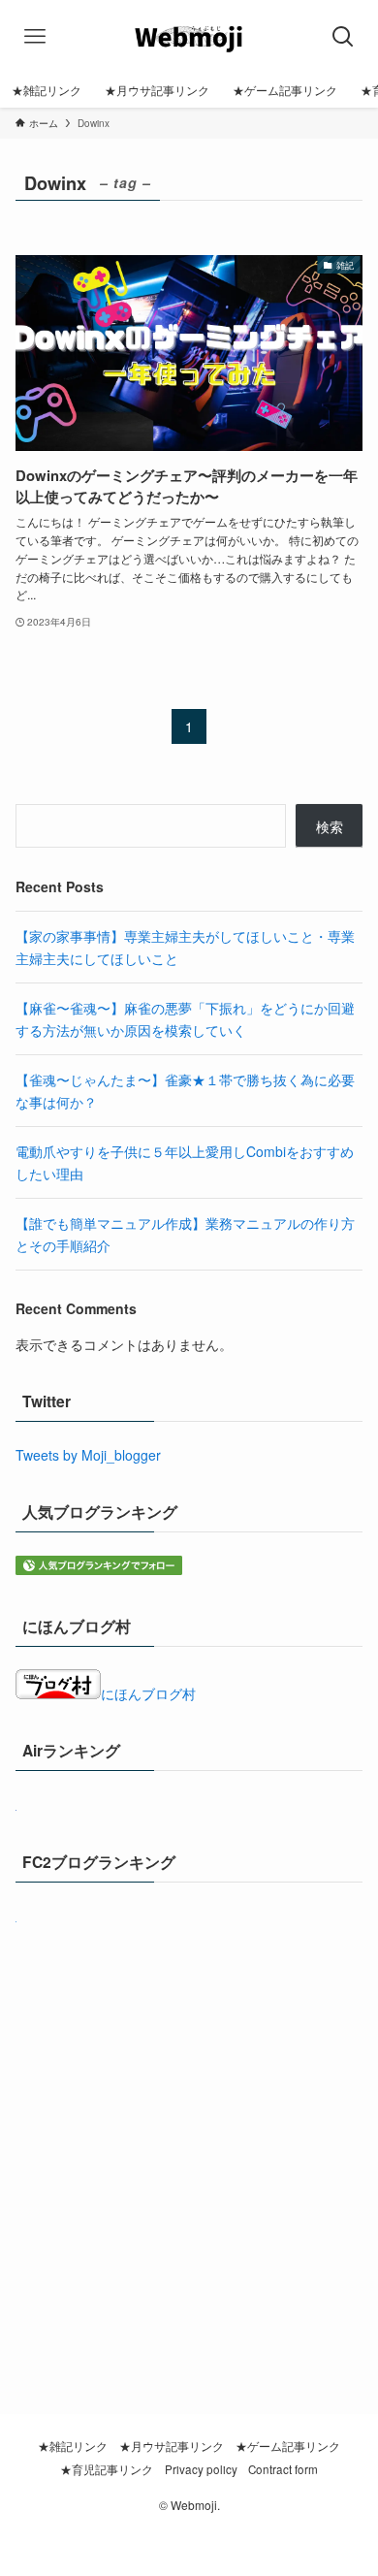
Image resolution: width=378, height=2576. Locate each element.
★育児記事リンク (107, 2469)
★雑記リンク (73, 2446)
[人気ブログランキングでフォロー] (99, 1569)
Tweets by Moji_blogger (88, 1455)
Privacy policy (201, 2469)
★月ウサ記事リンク (172, 2446)
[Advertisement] (189, 2143)
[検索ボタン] (344, 36)
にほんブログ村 (148, 1693)
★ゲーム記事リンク (288, 2446)
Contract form (283, 2469)
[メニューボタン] (34, 36)
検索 (330, 826)
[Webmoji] (189, 36)
